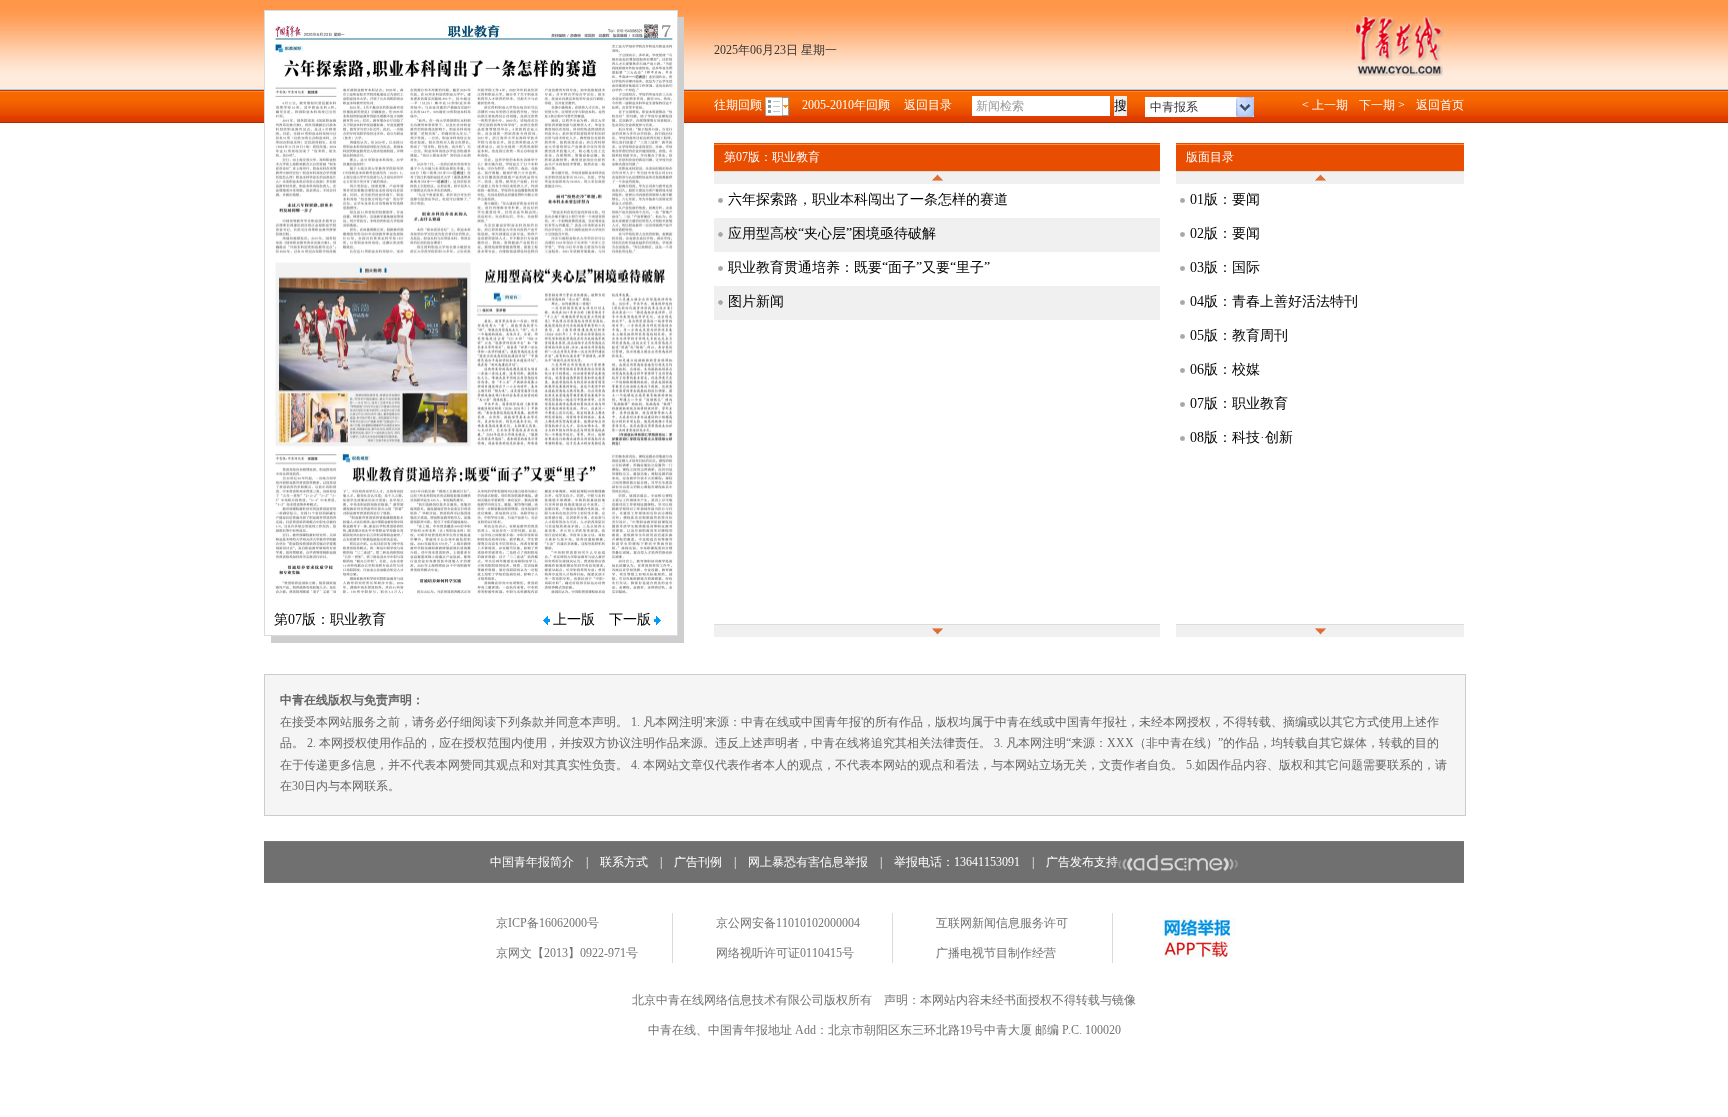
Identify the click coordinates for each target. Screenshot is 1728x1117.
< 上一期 (1325, 105)
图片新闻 (756, 301)
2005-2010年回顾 (846, 105)
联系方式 (624, 862)
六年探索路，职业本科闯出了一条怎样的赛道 (868, 199)
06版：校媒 (1225, 369)
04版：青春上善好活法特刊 (1274, 301)
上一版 (574, 619)
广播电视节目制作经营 (996, 953)
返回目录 (928, 105)
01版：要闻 (1225, 199)
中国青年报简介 (532, 862)
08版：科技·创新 (1241, 437)
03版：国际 (1225, 267)
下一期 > (1382, 105)
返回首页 (1440, 105)
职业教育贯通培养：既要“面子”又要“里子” (859, 267)
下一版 (630, 619)
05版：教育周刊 (1239, 335)
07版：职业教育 (1239, 403)
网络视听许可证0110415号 (785, 953)
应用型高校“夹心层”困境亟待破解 (832, 233)
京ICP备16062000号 (547, 923)
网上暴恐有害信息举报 (808, 862)
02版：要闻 (1225, 233)
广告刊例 (698, 862)
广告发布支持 (1082, 862)
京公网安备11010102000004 (788, 923)
